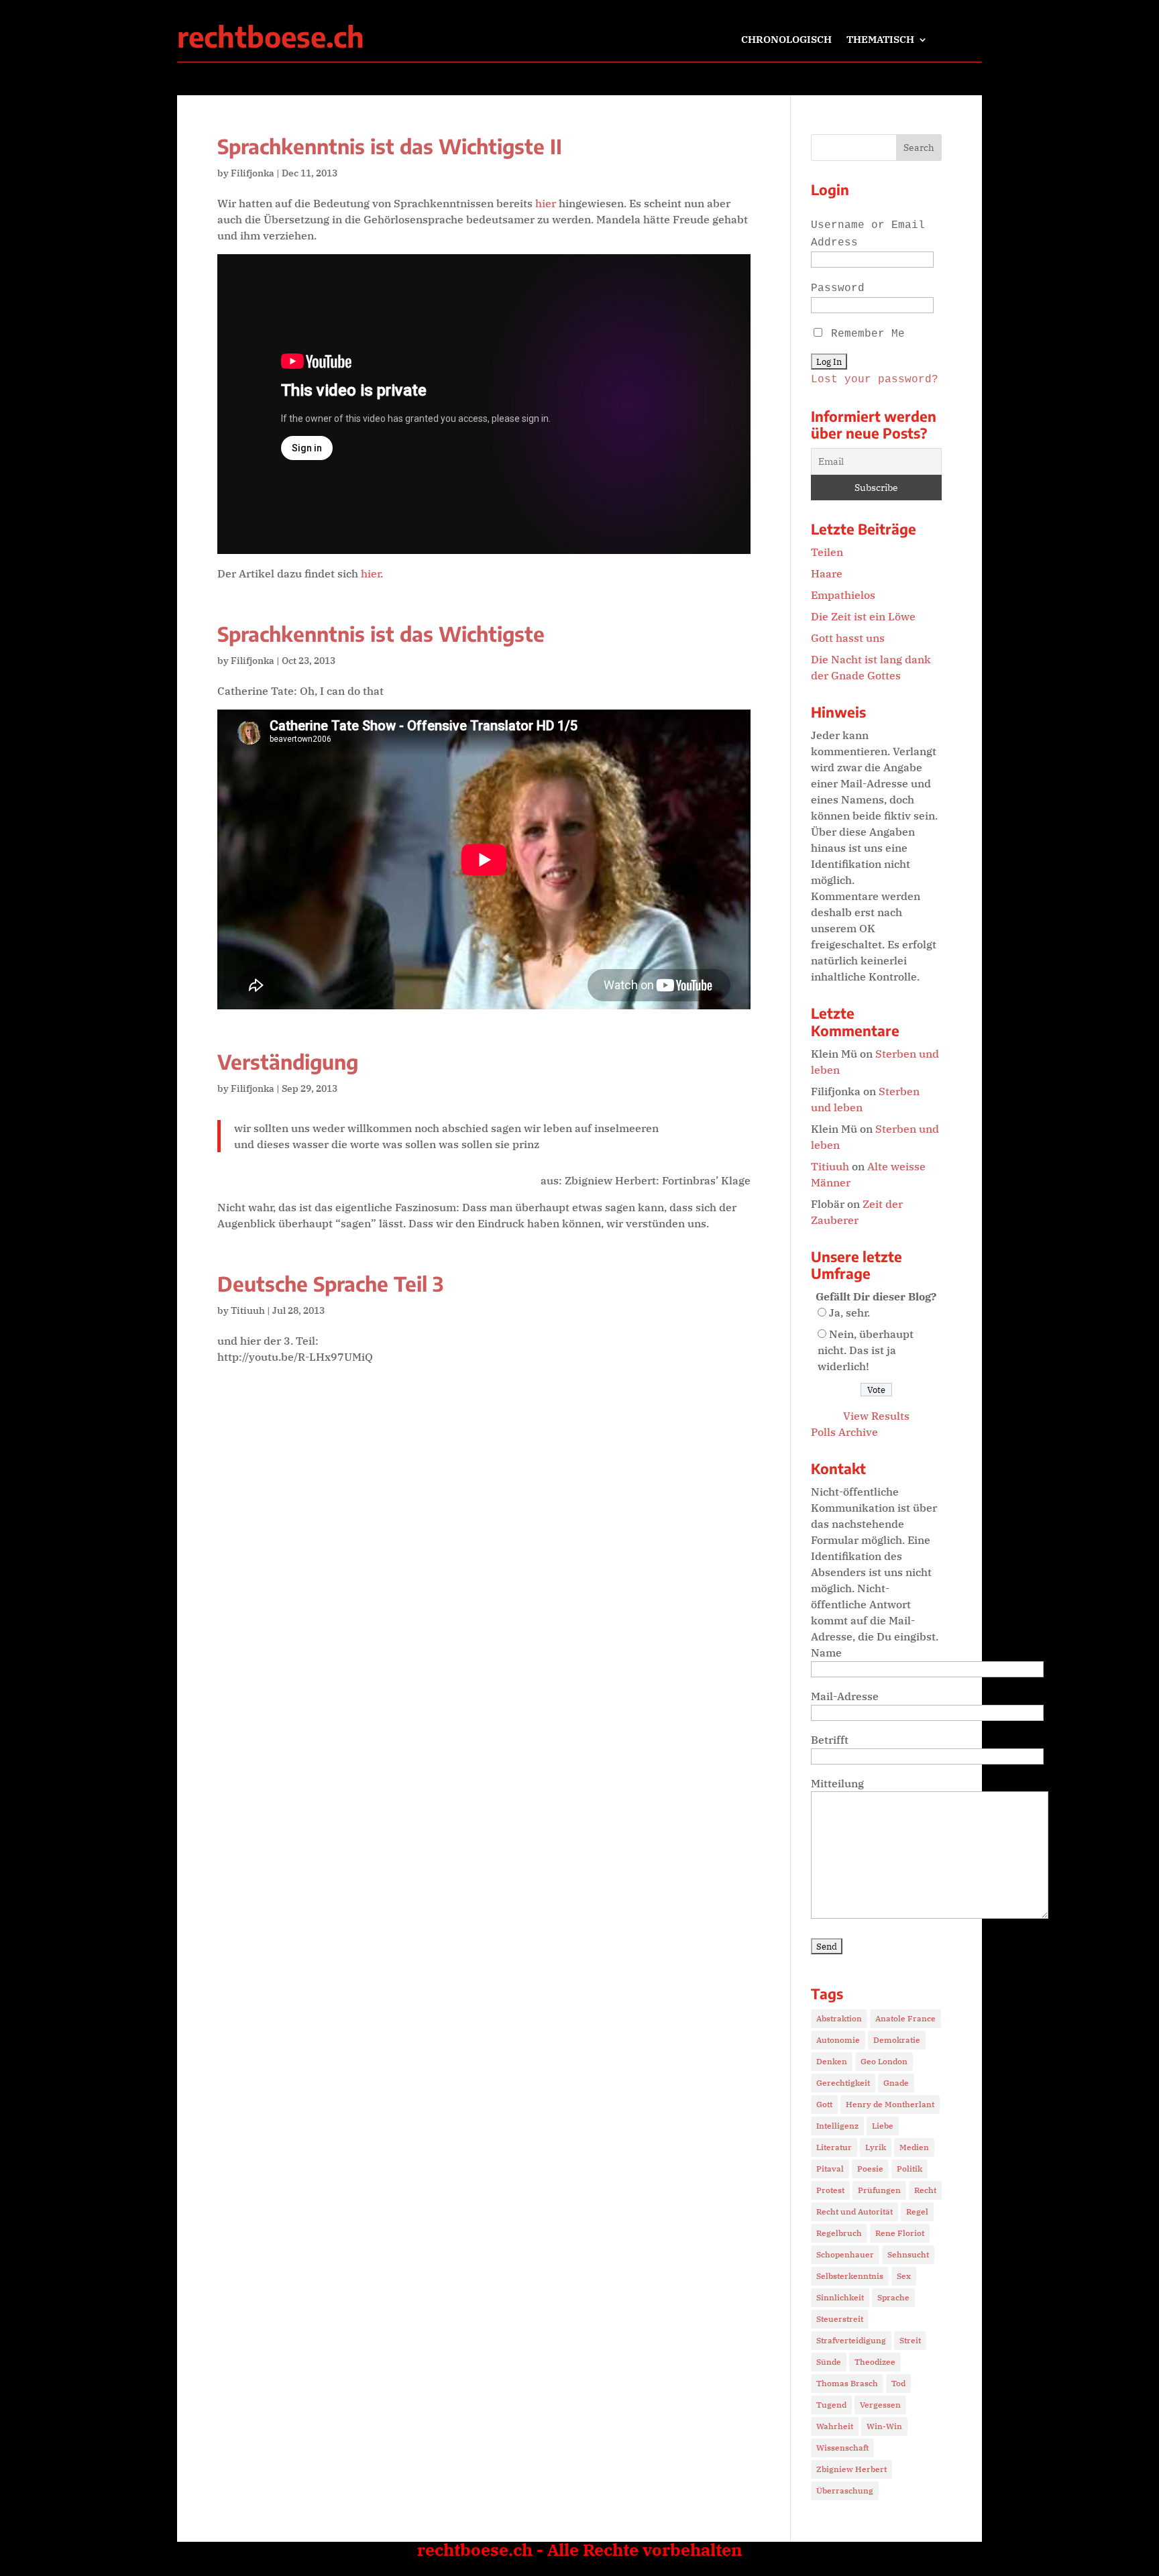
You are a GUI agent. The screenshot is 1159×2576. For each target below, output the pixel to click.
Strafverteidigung (851, 2340)
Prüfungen (879, 2190)
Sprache (893, 2297)
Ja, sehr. (849, 1312)
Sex (904, 2276)
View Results (876, 1416)
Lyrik (876, 2147)
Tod (898, 2383)
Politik (909, 2169)
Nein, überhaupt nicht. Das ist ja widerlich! (866, 1350)
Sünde (829, 2362)
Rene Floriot (900, 2233)
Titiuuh (248, 1310)
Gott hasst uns (848, 638)
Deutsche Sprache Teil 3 (330, 1284)
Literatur (834, 2147)
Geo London (884, 2061)
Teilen (827, 552)
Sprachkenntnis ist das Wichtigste (381, 634)
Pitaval (830, 2169)
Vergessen (880, 2405)
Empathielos (843, 595)
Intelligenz (837, 2126)
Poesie (870, 2169)
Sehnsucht (908, 2254)
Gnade (896, 2083)
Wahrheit (835, 2426)
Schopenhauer (845, 2254)
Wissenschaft (842, 2448)
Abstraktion (839, 2018)
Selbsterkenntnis (850, 2276)
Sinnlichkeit (840, 2297)
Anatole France (905, 2018)
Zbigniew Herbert (851, 2469)
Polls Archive (844, 1432)
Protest (830, 2190)
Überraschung (845, 2490)
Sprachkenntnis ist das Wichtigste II (390, 146)
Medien (914, 2147)
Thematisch (880, 40)
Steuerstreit (840, 2319)
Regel (917, 2211)
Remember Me (865, 334)
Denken (832, 2061)
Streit (910, 2340)
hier (546, 203)
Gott (824, 2104)
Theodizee (875, 2362)
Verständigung (288, 1062)
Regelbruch (839, 2233)
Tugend (831, 2405)
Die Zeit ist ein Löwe (863, 616)
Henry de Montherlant (890, 2104)
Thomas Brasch (847, 2383)
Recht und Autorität (854, 2211)
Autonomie (838, 2040)
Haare (827, 573)
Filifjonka (253, 173)
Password (838, 288)
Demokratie (897, 2040)
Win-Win (884, 2426)
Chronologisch (786, 40)
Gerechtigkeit (843, 2083)
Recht (925, 2190)
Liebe (883, 2126)
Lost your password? (875, 380)
